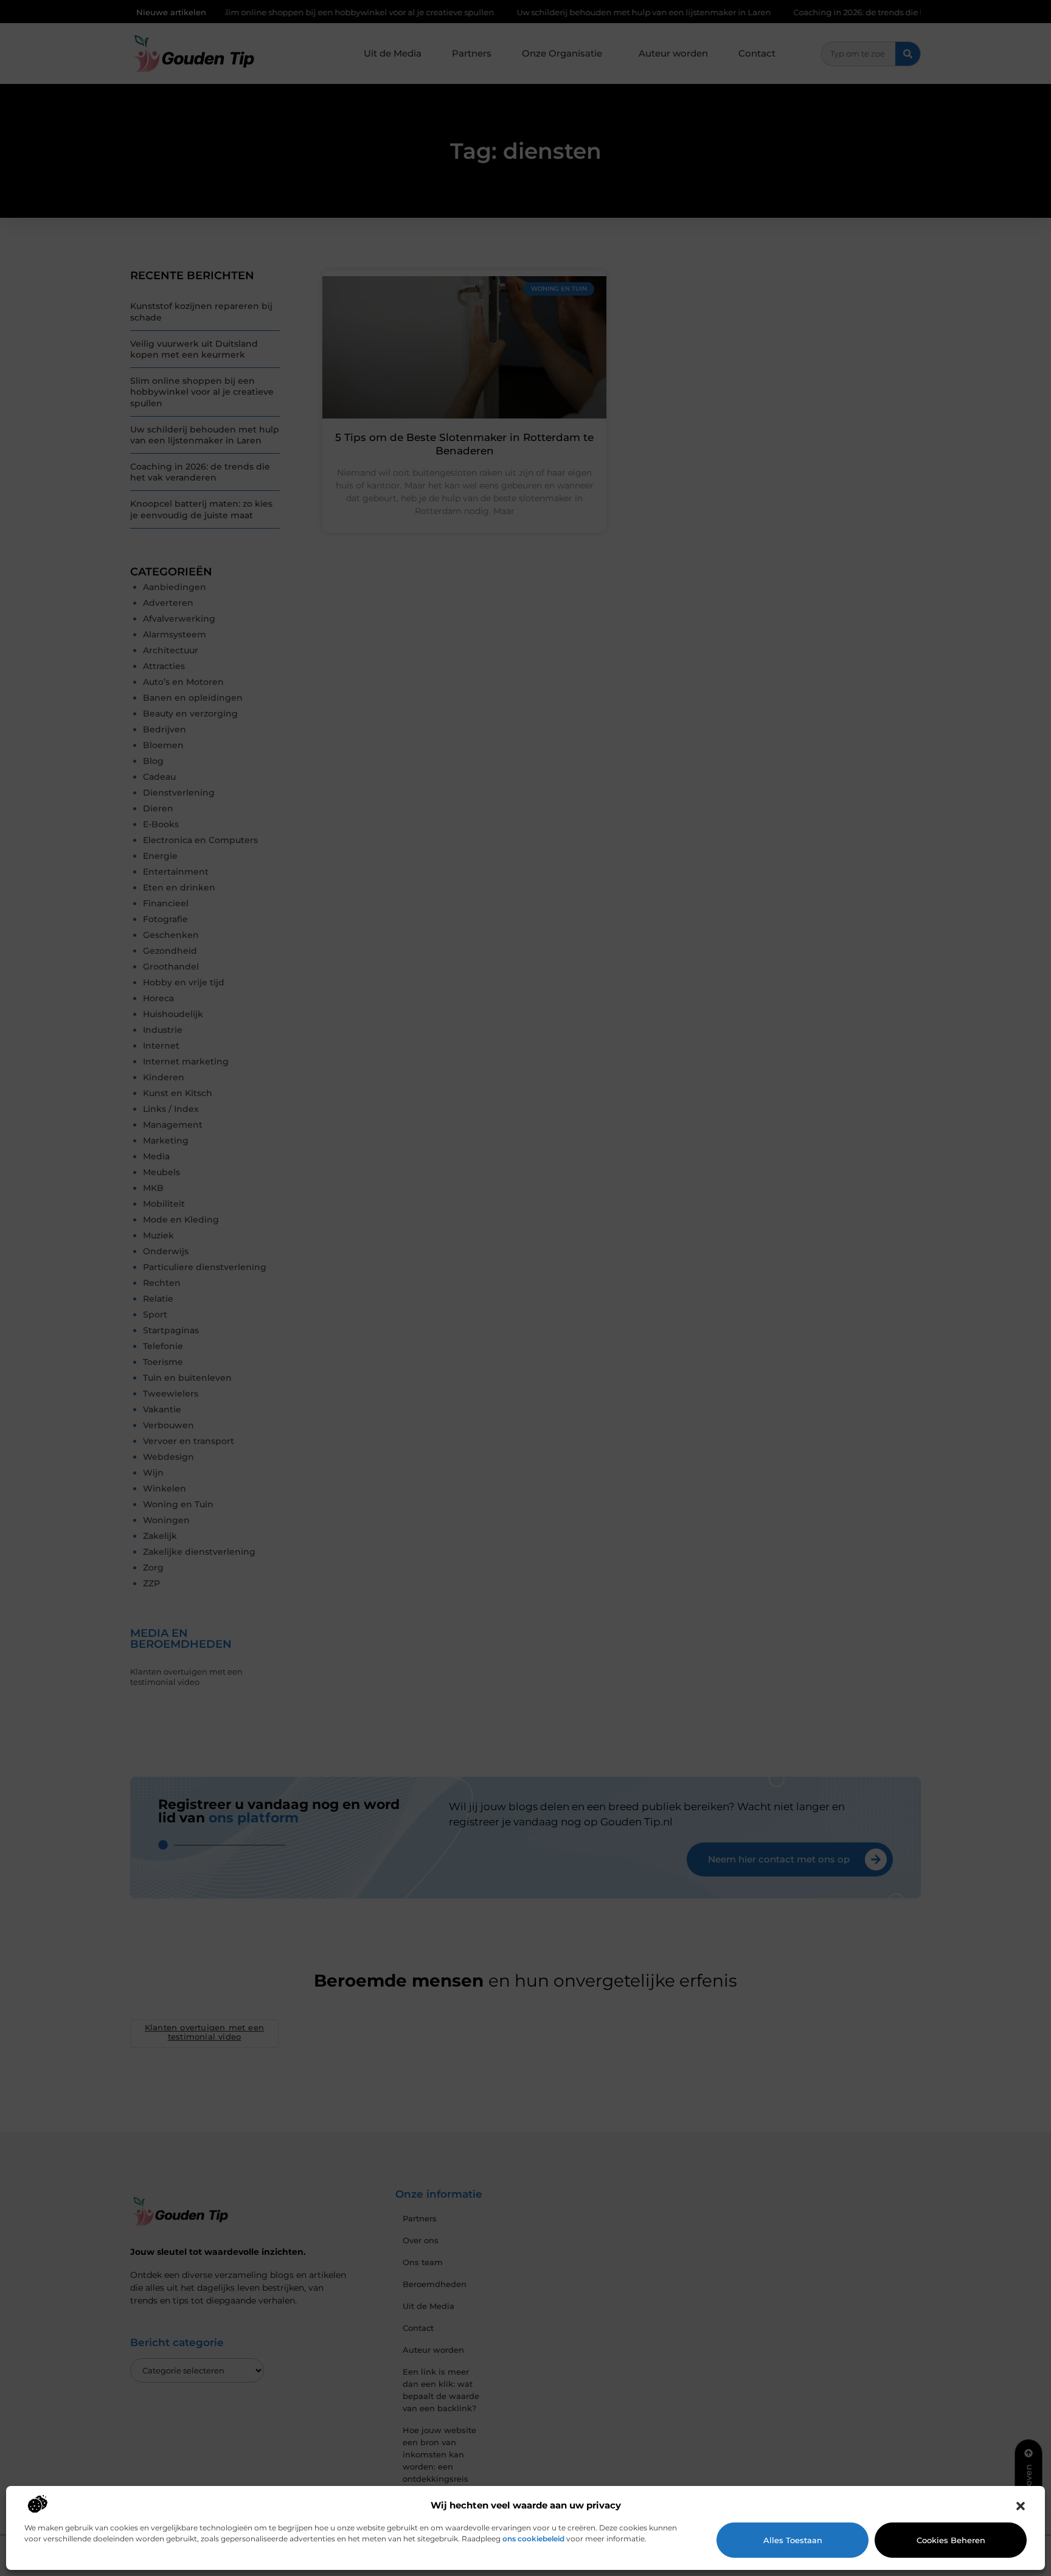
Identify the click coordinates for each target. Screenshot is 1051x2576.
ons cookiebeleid (533, 2539)
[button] (1021, 2506)
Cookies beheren (951, 2540)
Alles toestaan (793, 2540)
